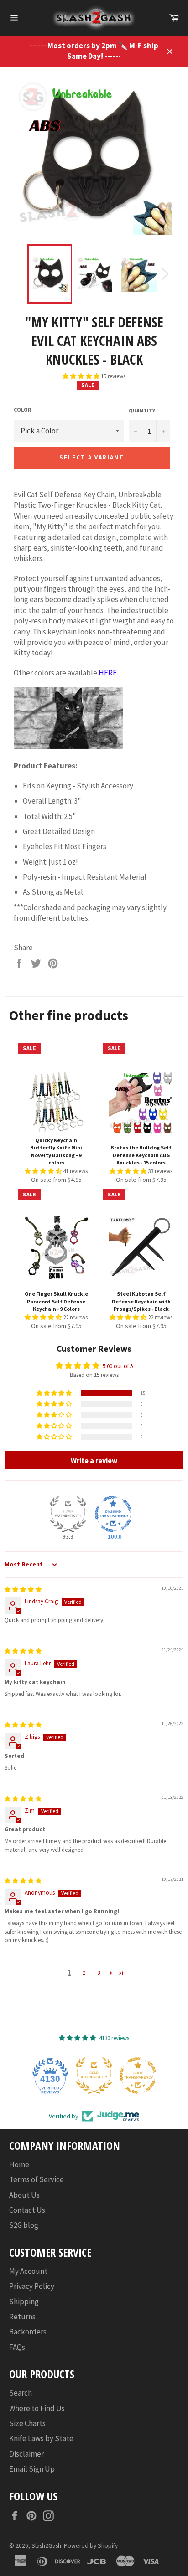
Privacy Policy (32, 2286)
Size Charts (27, 2423)
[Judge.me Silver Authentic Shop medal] (68, 1514)
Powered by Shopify (91, 2546)
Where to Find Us (37, 2408)
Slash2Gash (46, 2546)
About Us (24, 2195)
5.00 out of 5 (118, 1366)
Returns (22, 2317)
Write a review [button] (94, 1460)
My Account (28, 2271)
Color (22, 410)
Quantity (142, 410)
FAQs (17, 2347)
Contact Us (27, 2210)
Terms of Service (37, 2179)
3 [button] (99, 1973)
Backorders (28, 2332)
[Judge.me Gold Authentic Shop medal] (94, 2076)
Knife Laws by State (41, 2438)
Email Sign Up (32, 2469)
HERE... (110, 673)
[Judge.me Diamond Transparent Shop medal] (113, 1514)
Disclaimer (26, 2454)
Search (21, 2393)
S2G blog (24, 2225)
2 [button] (84, 1973)
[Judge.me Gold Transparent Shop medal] (138, 2076)
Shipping (24, 2302)
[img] (23, 1589)
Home (19, 2164)
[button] (82, 376)
